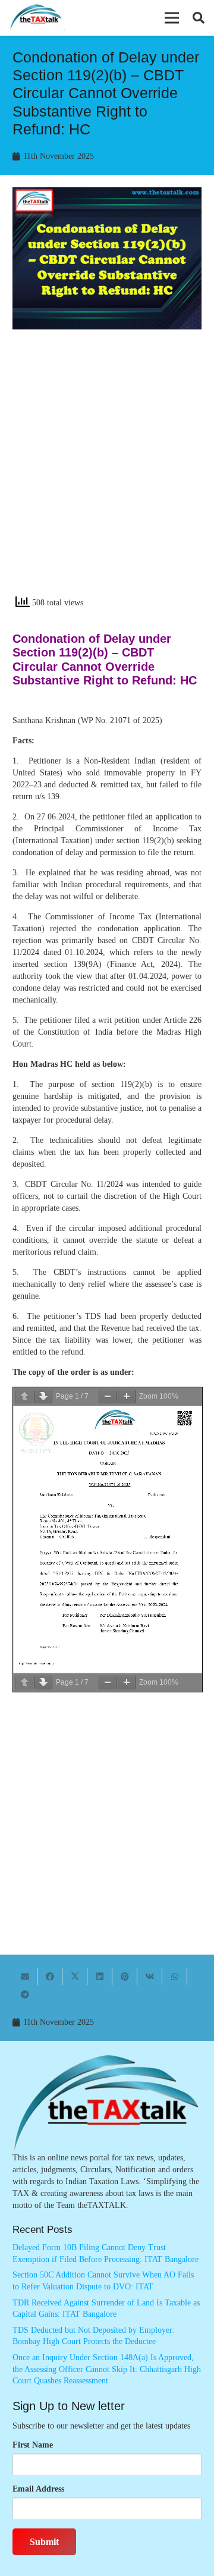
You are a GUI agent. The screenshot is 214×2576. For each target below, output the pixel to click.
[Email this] (25, 1977)
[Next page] (43, 1397)
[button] (172, 18)
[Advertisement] (107, 473)
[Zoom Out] (108, 1397)
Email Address (38, 2489)
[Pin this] (125, 1977)
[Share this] (50, 1977)
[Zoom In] (127, 1397)
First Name (33, 2445)
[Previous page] (24, 1397)
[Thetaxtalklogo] (37, 18)
